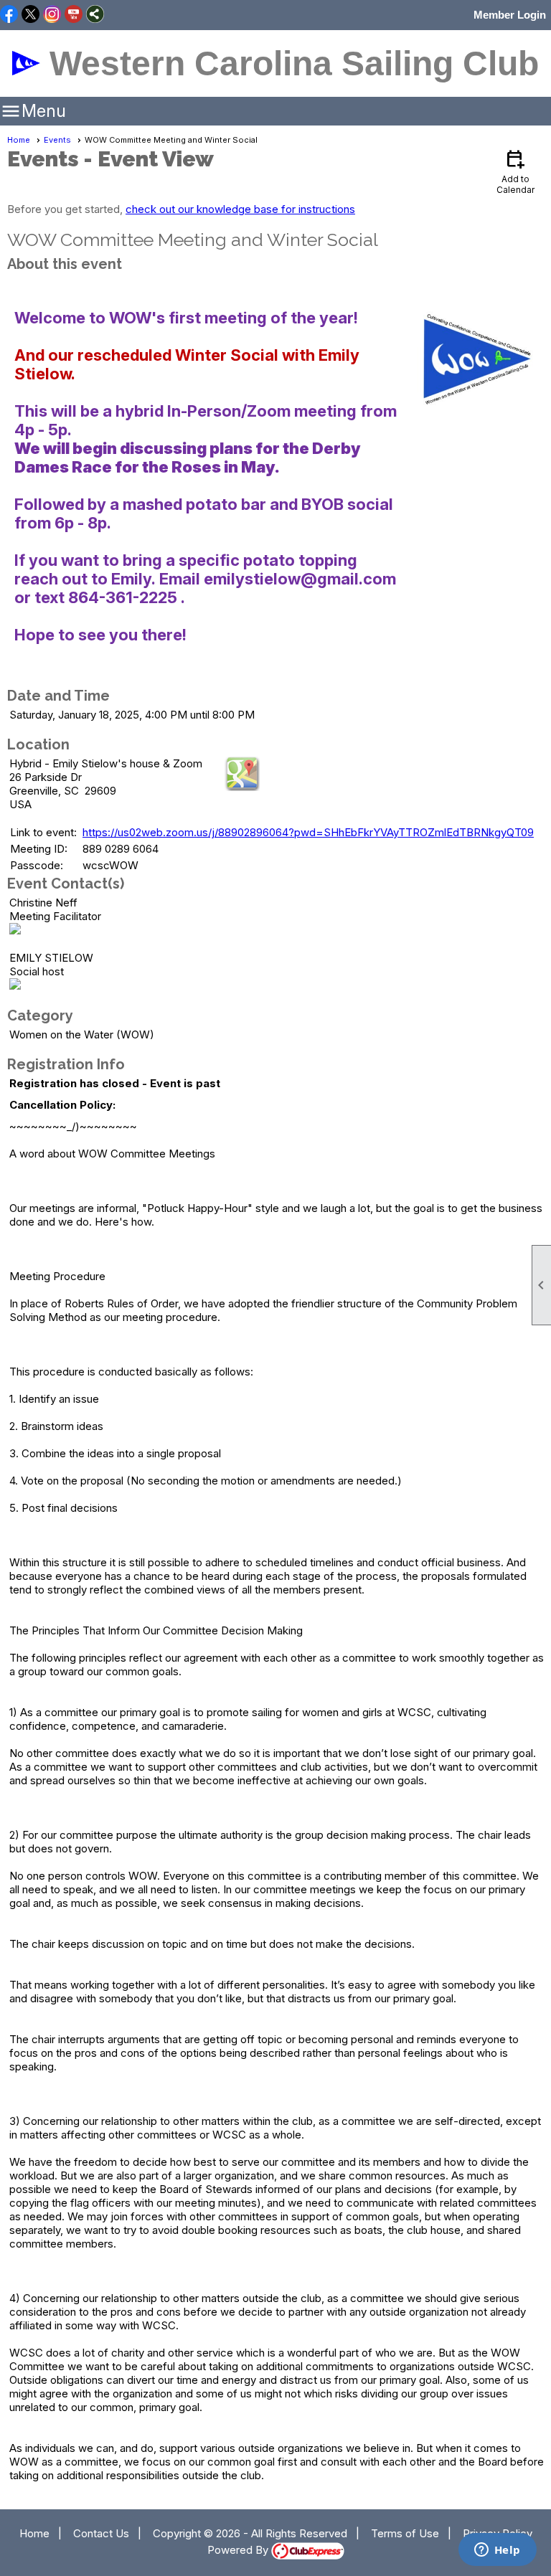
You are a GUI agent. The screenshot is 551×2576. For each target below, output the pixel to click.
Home (19, 140)
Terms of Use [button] (405, 2533)
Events (57, 140)
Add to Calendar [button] (515, 171)
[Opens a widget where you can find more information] (497, 2551)
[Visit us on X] (30, 15)
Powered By (239, 2550)
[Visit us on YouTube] (74, 15)
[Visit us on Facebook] (9, 15)
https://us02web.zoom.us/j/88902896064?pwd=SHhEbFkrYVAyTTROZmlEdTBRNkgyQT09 (308, 832)
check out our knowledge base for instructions (240, 209)
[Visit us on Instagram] (52, 15)
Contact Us (101, 2533)
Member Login (510, 15)
